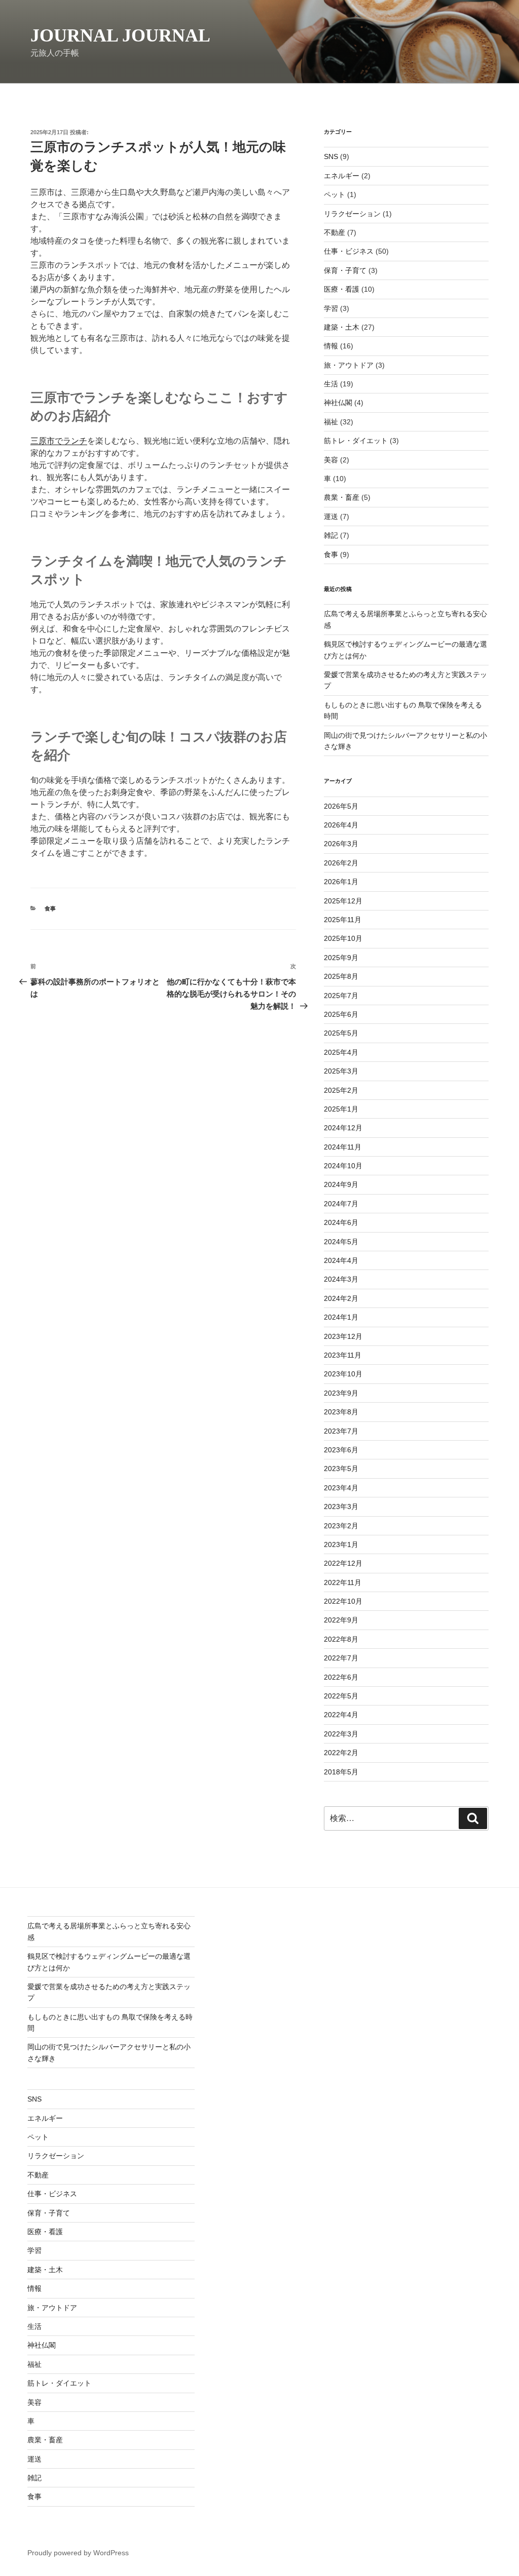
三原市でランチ (59, 441)
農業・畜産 (342, 497)
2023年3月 (341, 1507)
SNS (331, 156)
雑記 (331, 535)
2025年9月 (341, 958)
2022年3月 (341, 1734)
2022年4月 (341, 1715)
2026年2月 (341, 863)
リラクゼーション (352, 214)
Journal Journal (120, 35)
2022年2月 (341, 1753)
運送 (331, 517)
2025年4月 (341, 1052)
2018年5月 (341, 1772)
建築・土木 (342, 327)
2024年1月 (341, 1317)
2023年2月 (341, 1526)
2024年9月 (341, 1184)
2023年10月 (343, 1374)
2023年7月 (341, 1431)
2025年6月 (341, 1014)
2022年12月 (343, 1563)
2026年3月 (341, 844)
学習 (331, 308)
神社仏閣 (338, 403)
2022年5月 (341, 1696)
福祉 (331, 422)
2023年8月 (341, 1412)
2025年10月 (343, 938)
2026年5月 (341, 806)
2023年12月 (343, 1336)
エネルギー (342, 176)
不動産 (335, 232)
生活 (331, 384)
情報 (331, 346)
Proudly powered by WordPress (78, 2553)
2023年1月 (341, 1544)
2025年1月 (341, 1109)
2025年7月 (341, 996)
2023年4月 (341, 1488)
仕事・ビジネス (349, 251)
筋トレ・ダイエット (356, 441)
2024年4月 (341, 1260)
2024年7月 (341, 1204)
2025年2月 (341, 1090)
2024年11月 (343, 1147)
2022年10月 (343, 1601)
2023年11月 (343, 1355)
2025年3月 (341, 1071)
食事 (50, 908)
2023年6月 (341, 1450)
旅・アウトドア (349, 365)
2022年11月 (343, 1582)
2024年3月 (341, 1279)
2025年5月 (341, 1033)
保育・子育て (345, 270)
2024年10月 (343, 1166)
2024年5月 (341, 1242)
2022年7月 (341, 1658)
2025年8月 (341, 976)
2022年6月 (341, 1677)
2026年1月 (341, 882)
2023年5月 (341, 1469)
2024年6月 (341, 1222)
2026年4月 (341, 825)
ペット (335, 194)
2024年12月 (343, 1128)
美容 (331, 460)
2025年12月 (343, 901)
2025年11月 (343, 920)
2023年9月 (341, 1393)
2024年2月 (341, 1298)
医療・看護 (342, 289)
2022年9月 (341, 1620)
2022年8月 (341, 1639)
